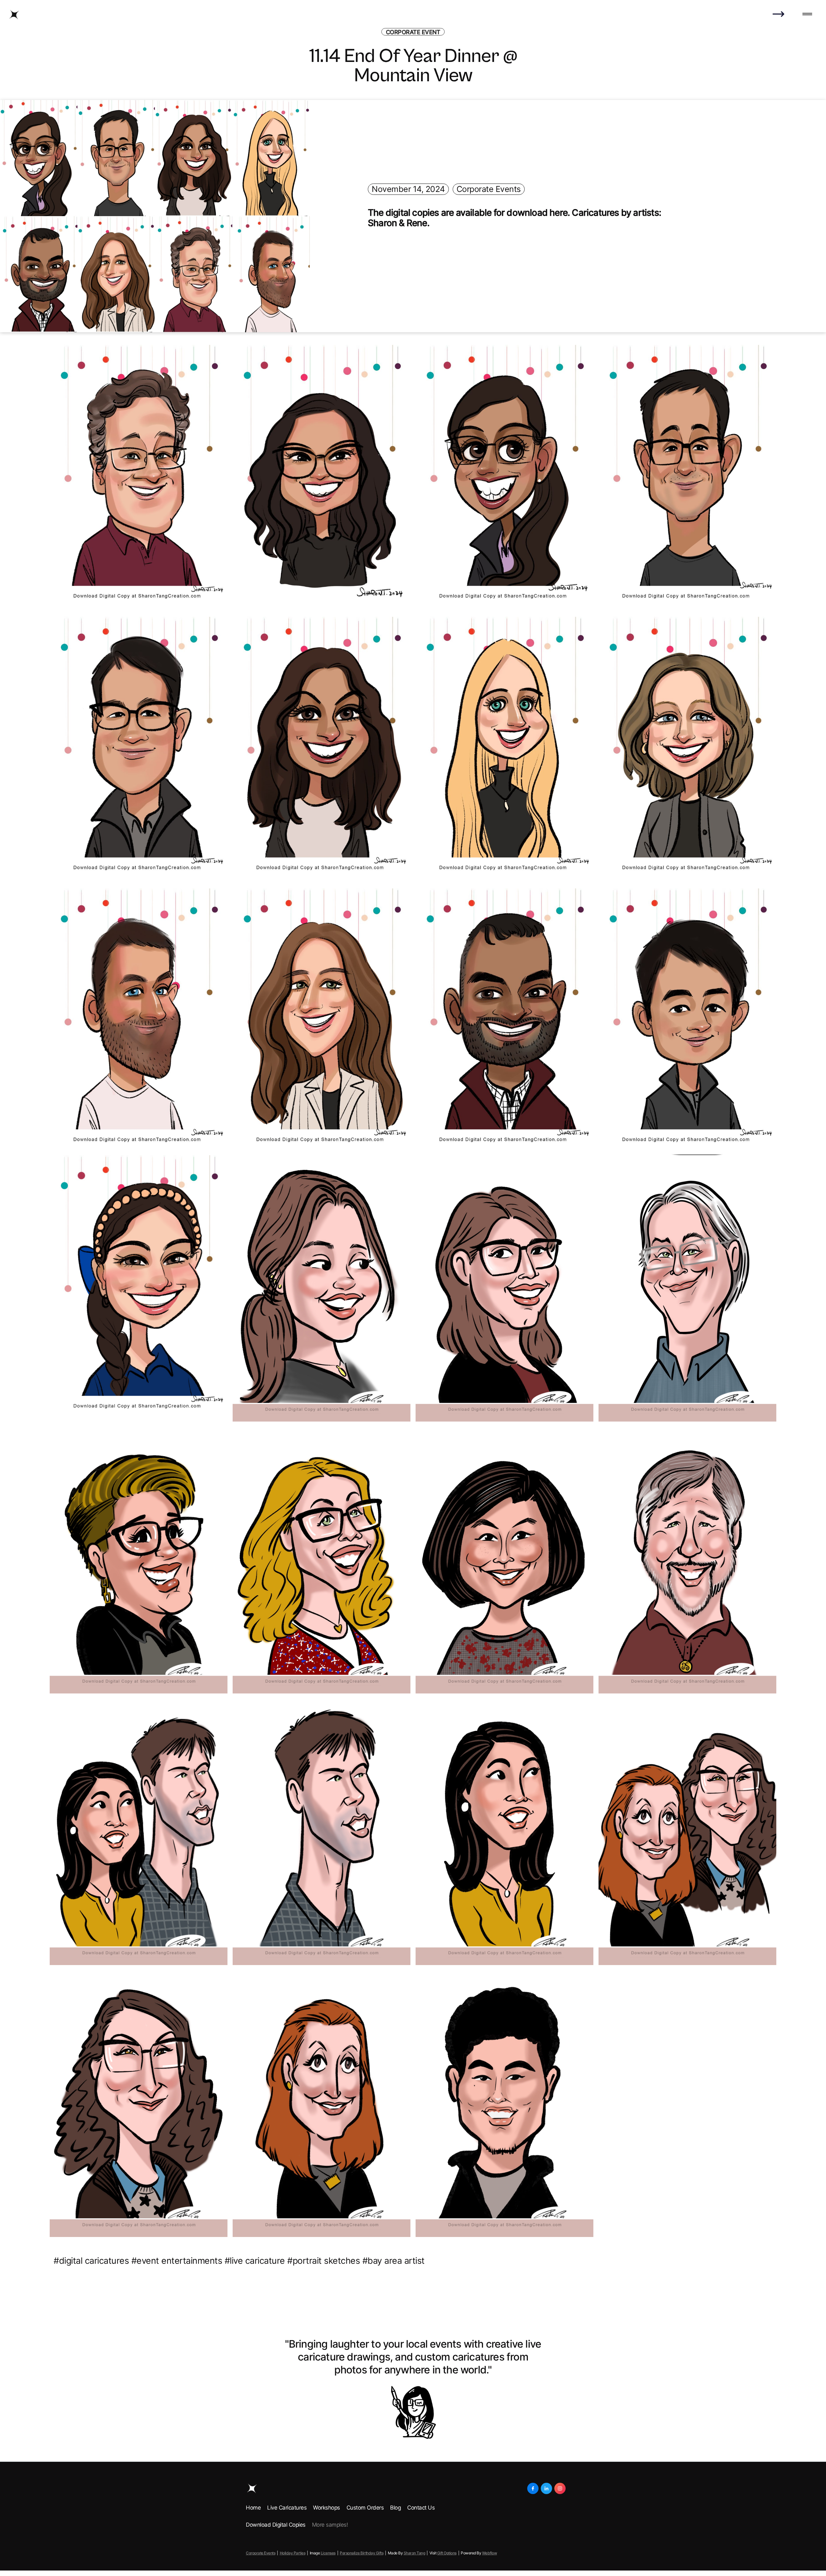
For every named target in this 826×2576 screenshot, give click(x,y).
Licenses (328, 2553)
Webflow (490, 2553)
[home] (14, 15)
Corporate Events (489, 189)
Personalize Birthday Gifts (362, 2553)
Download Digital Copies (276, 2525)
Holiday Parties (293, 2553)
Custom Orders (365, 2508)
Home (253, 2508)
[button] (807, 15)
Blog (395, 2508)
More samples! (330, 2525)
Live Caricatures (287, 2508)
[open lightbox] (139, 478)
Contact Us (421, 2508)
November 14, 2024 (408, 189)
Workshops (327, 2508)
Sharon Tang (414, 2553)
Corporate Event (413, 32)
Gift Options (447, 2553)
